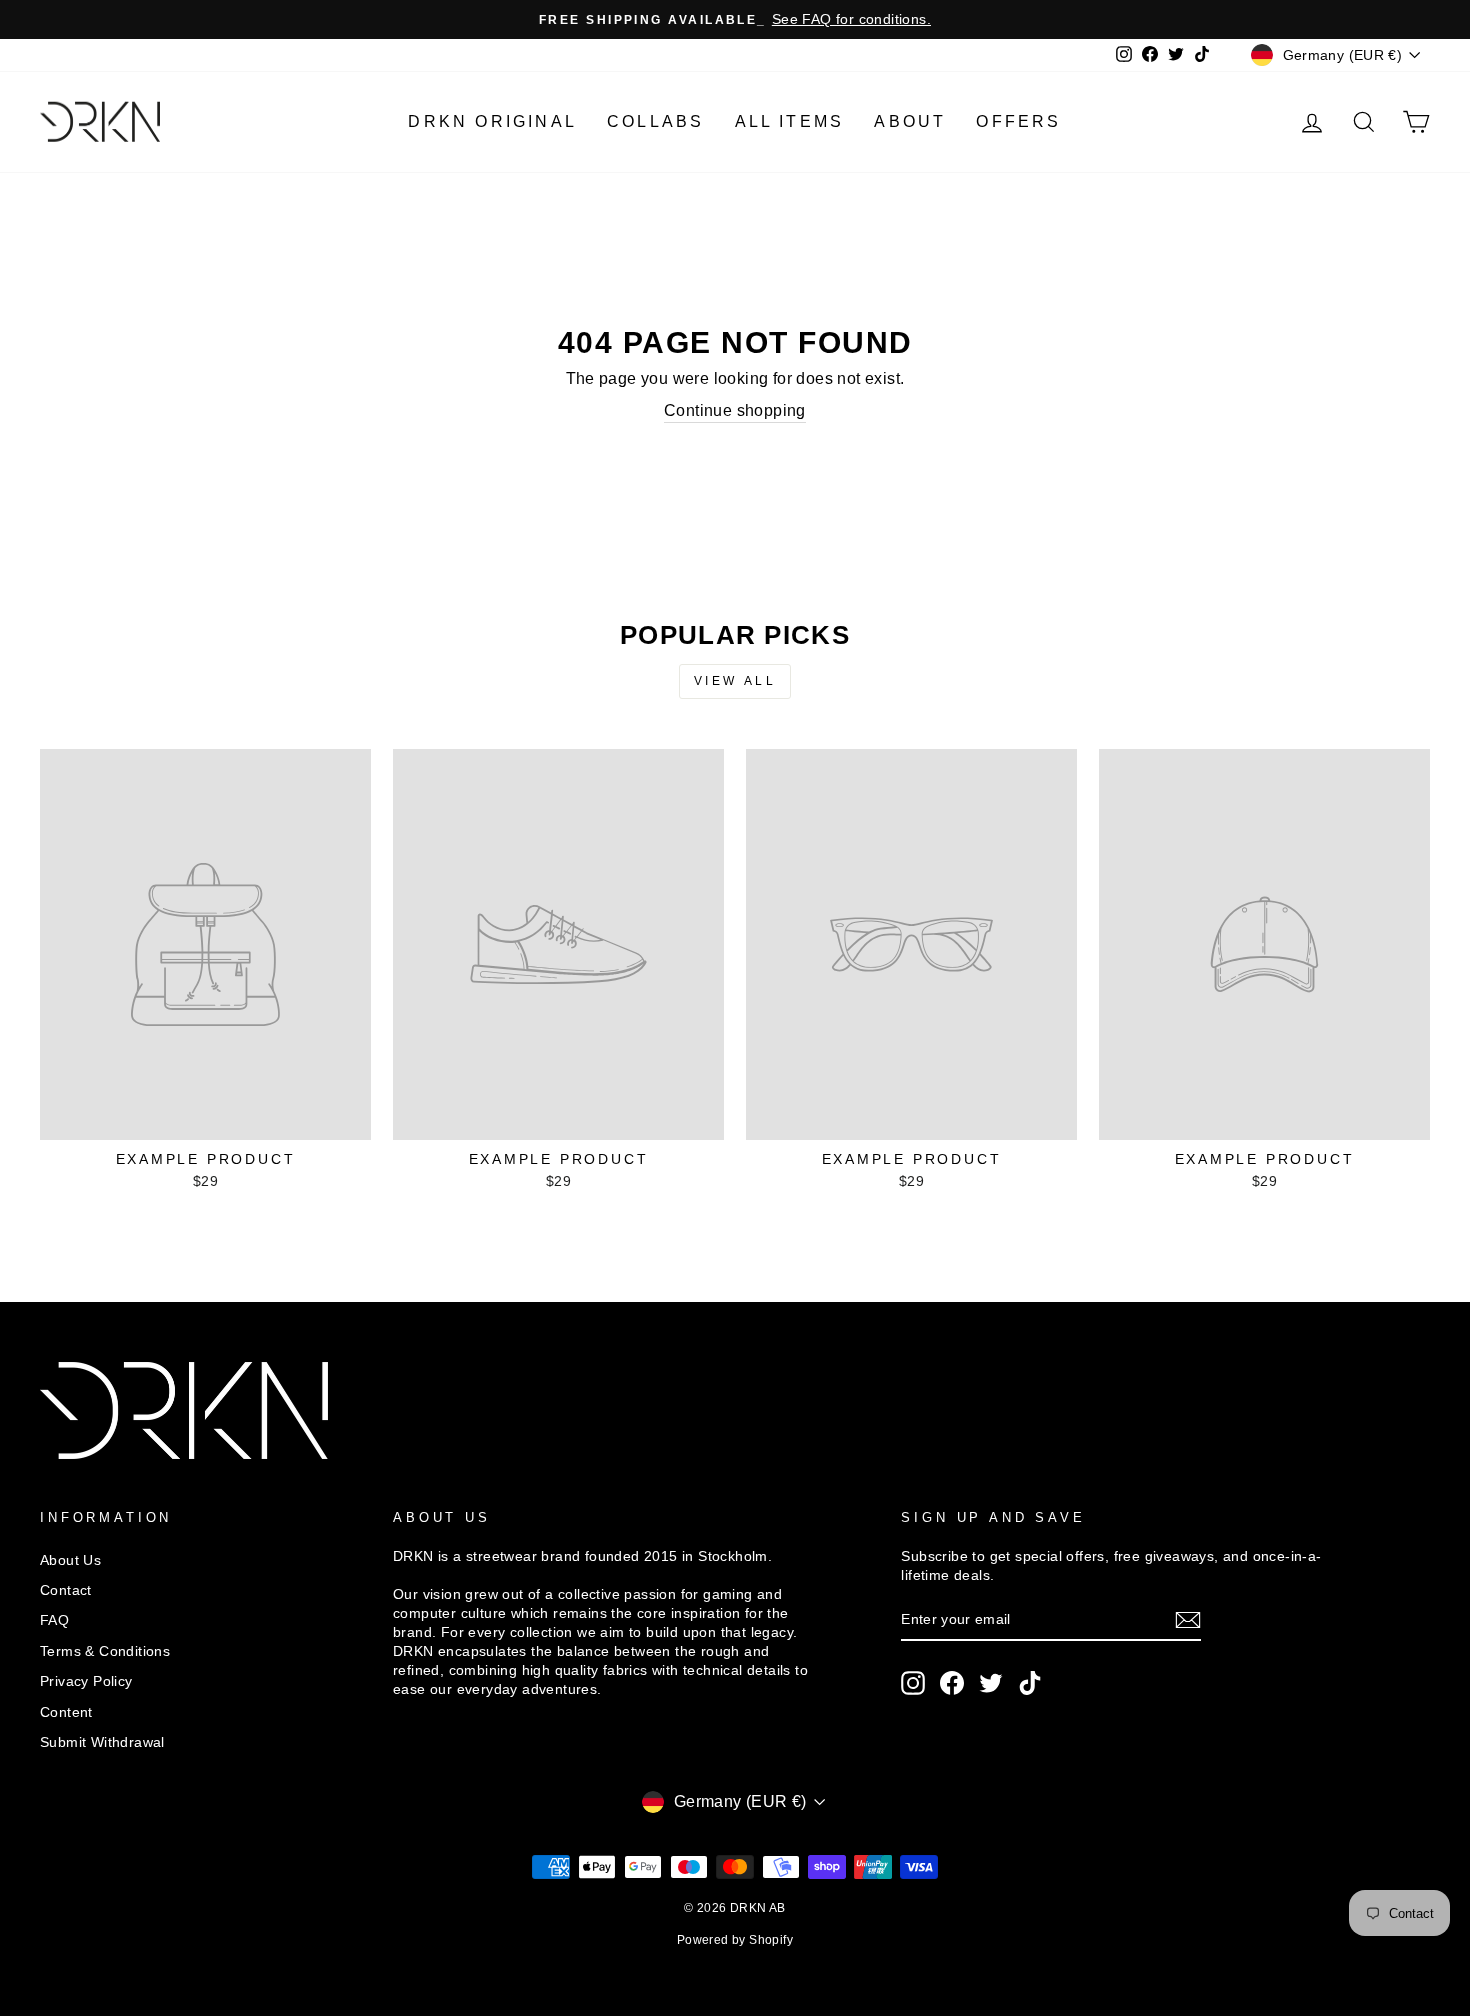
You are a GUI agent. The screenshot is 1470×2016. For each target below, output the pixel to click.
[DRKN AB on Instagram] (913, 1683)
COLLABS (655, 121)
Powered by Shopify (735, 1940)
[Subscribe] (1188, 1620)
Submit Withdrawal (102, 1742)
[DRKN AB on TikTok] (1030, 1683)
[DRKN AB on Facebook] (952, 1683)
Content (66, 1712)
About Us (70, 1560)
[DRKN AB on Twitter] (991, 1683)
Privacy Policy (86, 1681)
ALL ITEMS (790, 121)
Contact (66, 1590)
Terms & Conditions (105, 1651)
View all (735, 681)
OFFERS (1018, 121)
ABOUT (910, 121)
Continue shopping (735, 410)
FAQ (54, 1620)
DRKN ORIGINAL (492, 121)
